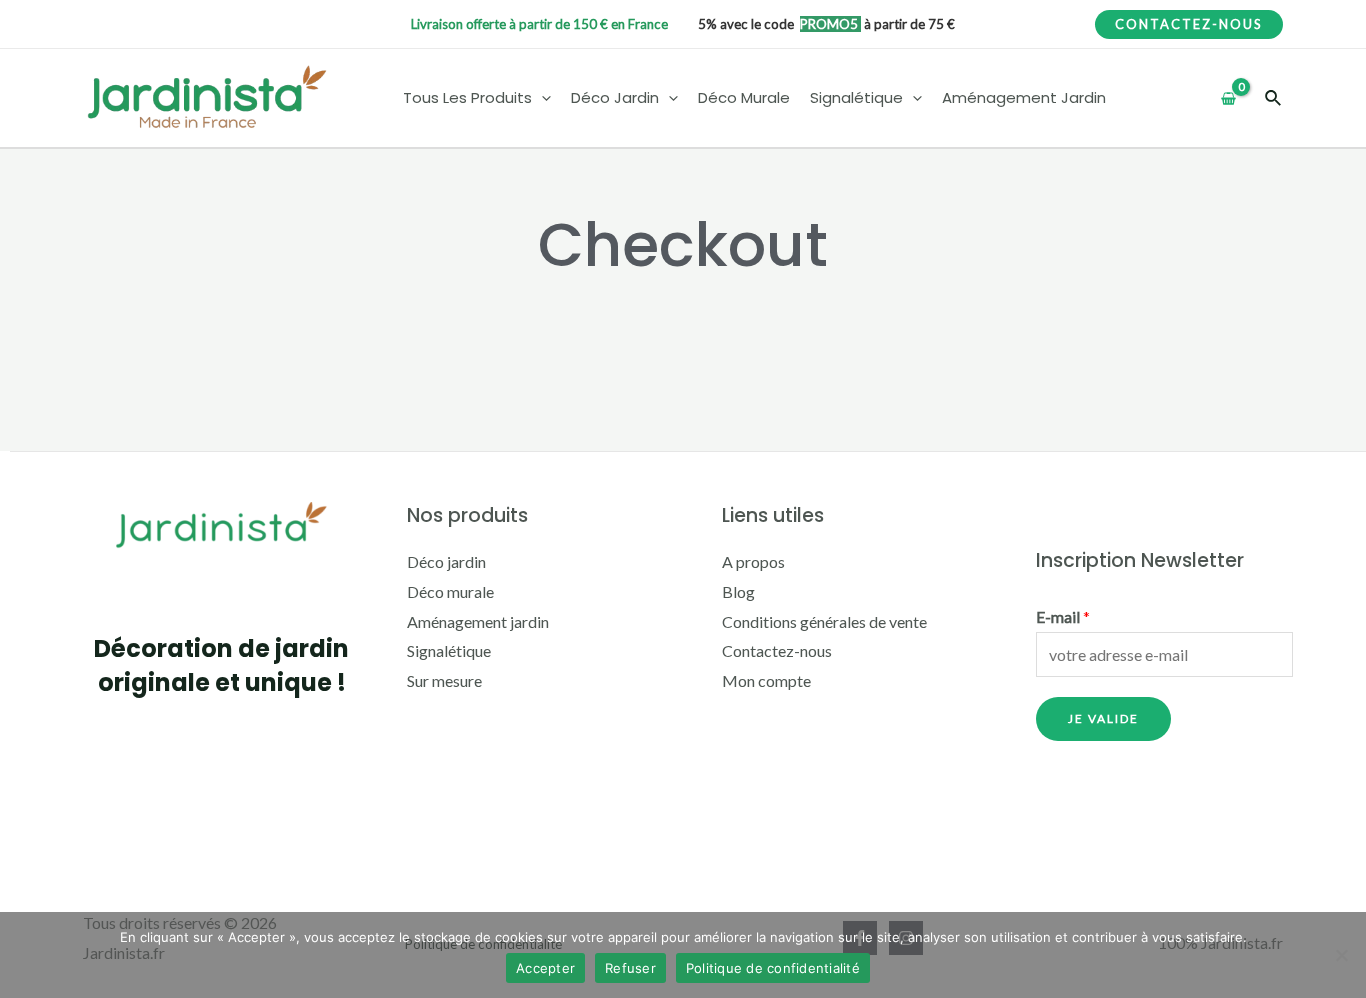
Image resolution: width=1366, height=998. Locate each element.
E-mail (1063, 616)
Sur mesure (444, 680)
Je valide (1103, 718)
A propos (753, 561)
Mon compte (766, 680)
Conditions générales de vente (824, 621)
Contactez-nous (777, 650)
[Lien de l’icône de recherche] (1274, 98)
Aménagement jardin (478, 621)
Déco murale (450, 591)
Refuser (630, 968)
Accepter (545, 968)
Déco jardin (446, 561)
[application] (541, 98)
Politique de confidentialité (773, 968)
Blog (738, 591)
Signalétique (449, 650)
